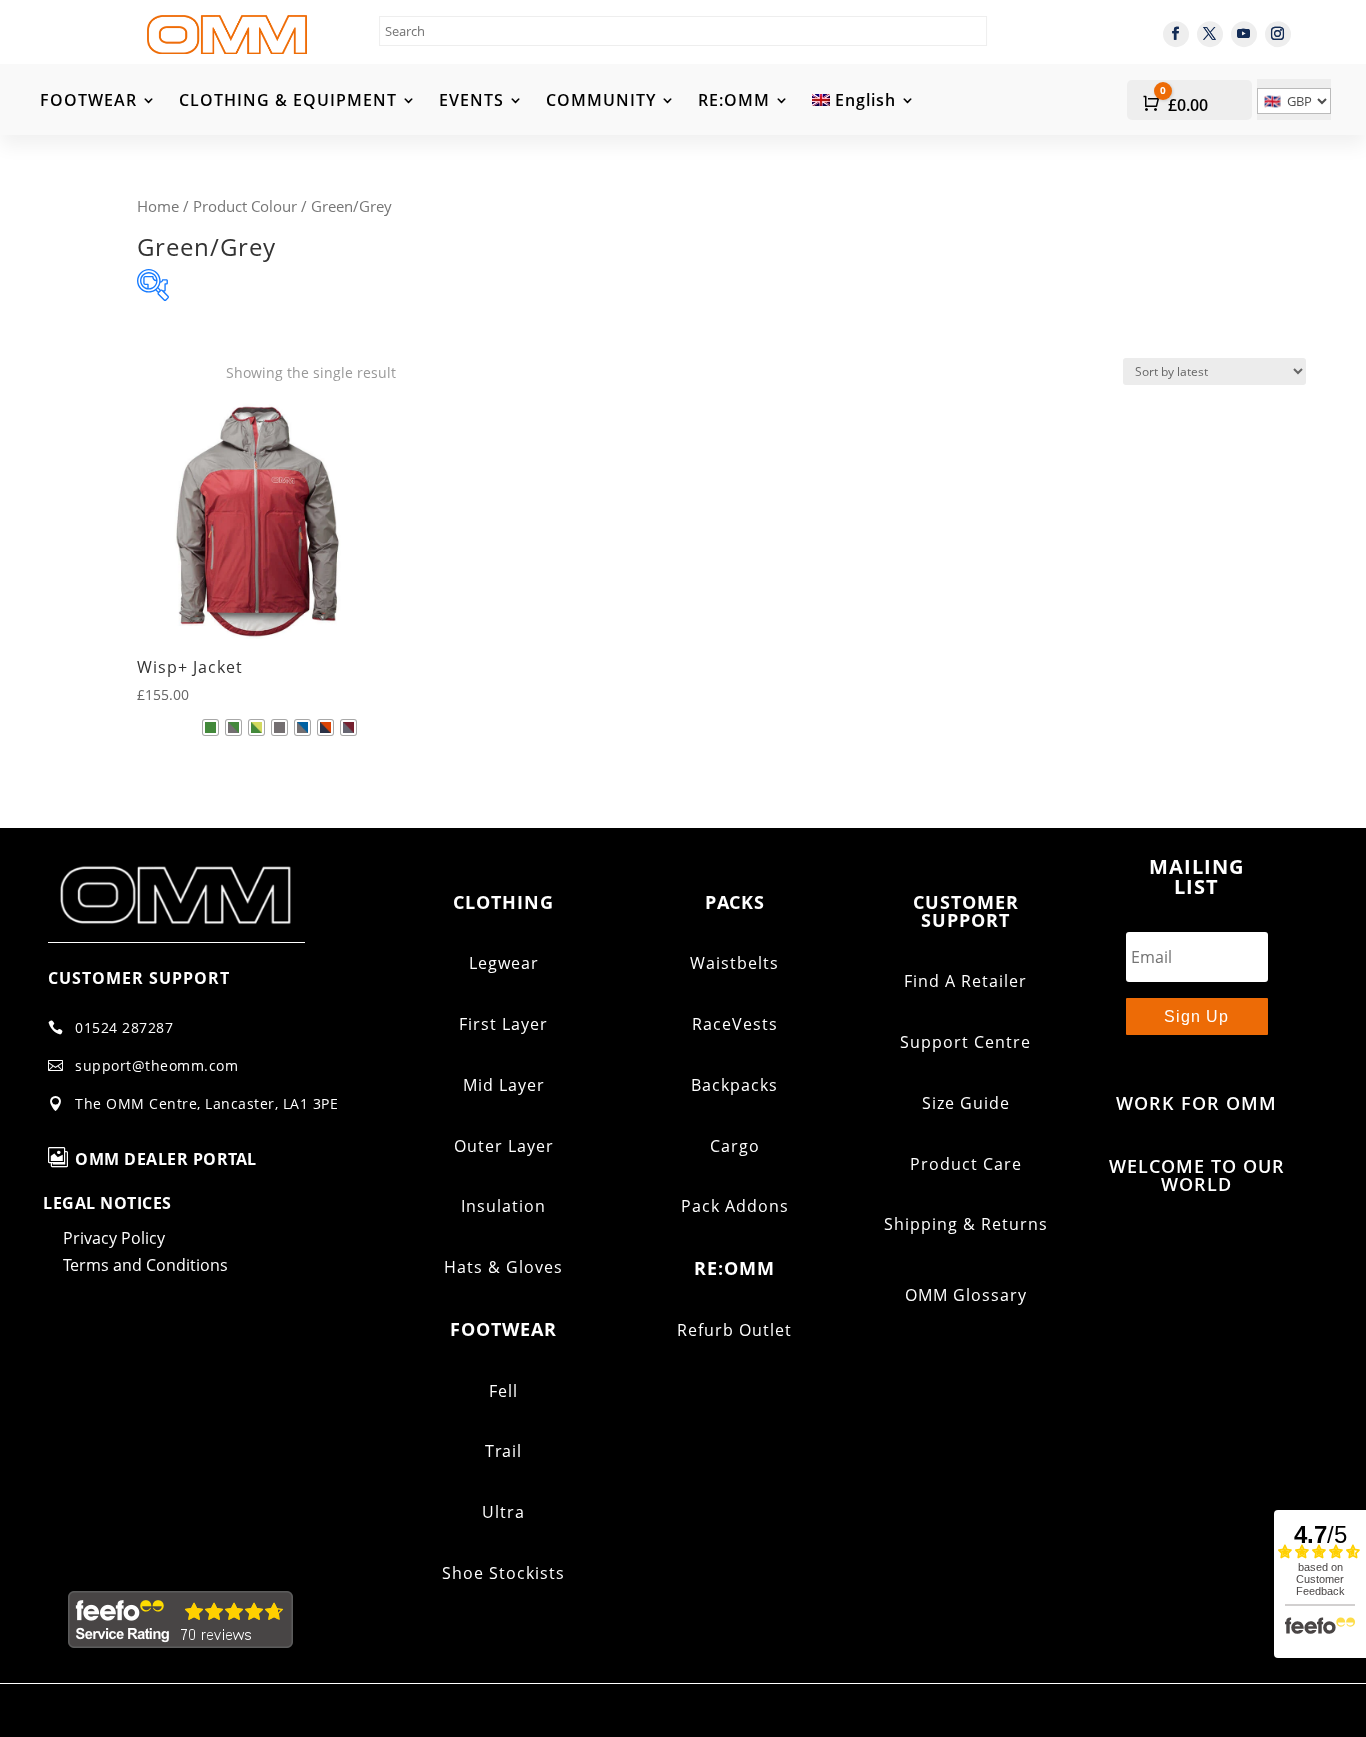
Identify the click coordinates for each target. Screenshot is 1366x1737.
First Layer (503, 1024)
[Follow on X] (1210, 34)
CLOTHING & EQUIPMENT (288, 102)
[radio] (210, 727)
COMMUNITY (601, 102)
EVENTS (471, 102)
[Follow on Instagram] (1278, 34)
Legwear (504, 963)
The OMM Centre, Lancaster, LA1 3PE (206, 1103)
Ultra (503, 1512)
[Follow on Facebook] (1176, 34)
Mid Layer (504, 1085)
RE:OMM (734, 102)
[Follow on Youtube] (1244, 34)
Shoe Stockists (503, 1573)
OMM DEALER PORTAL (166, 1159)
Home (158, 206)
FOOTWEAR (88, 102)
